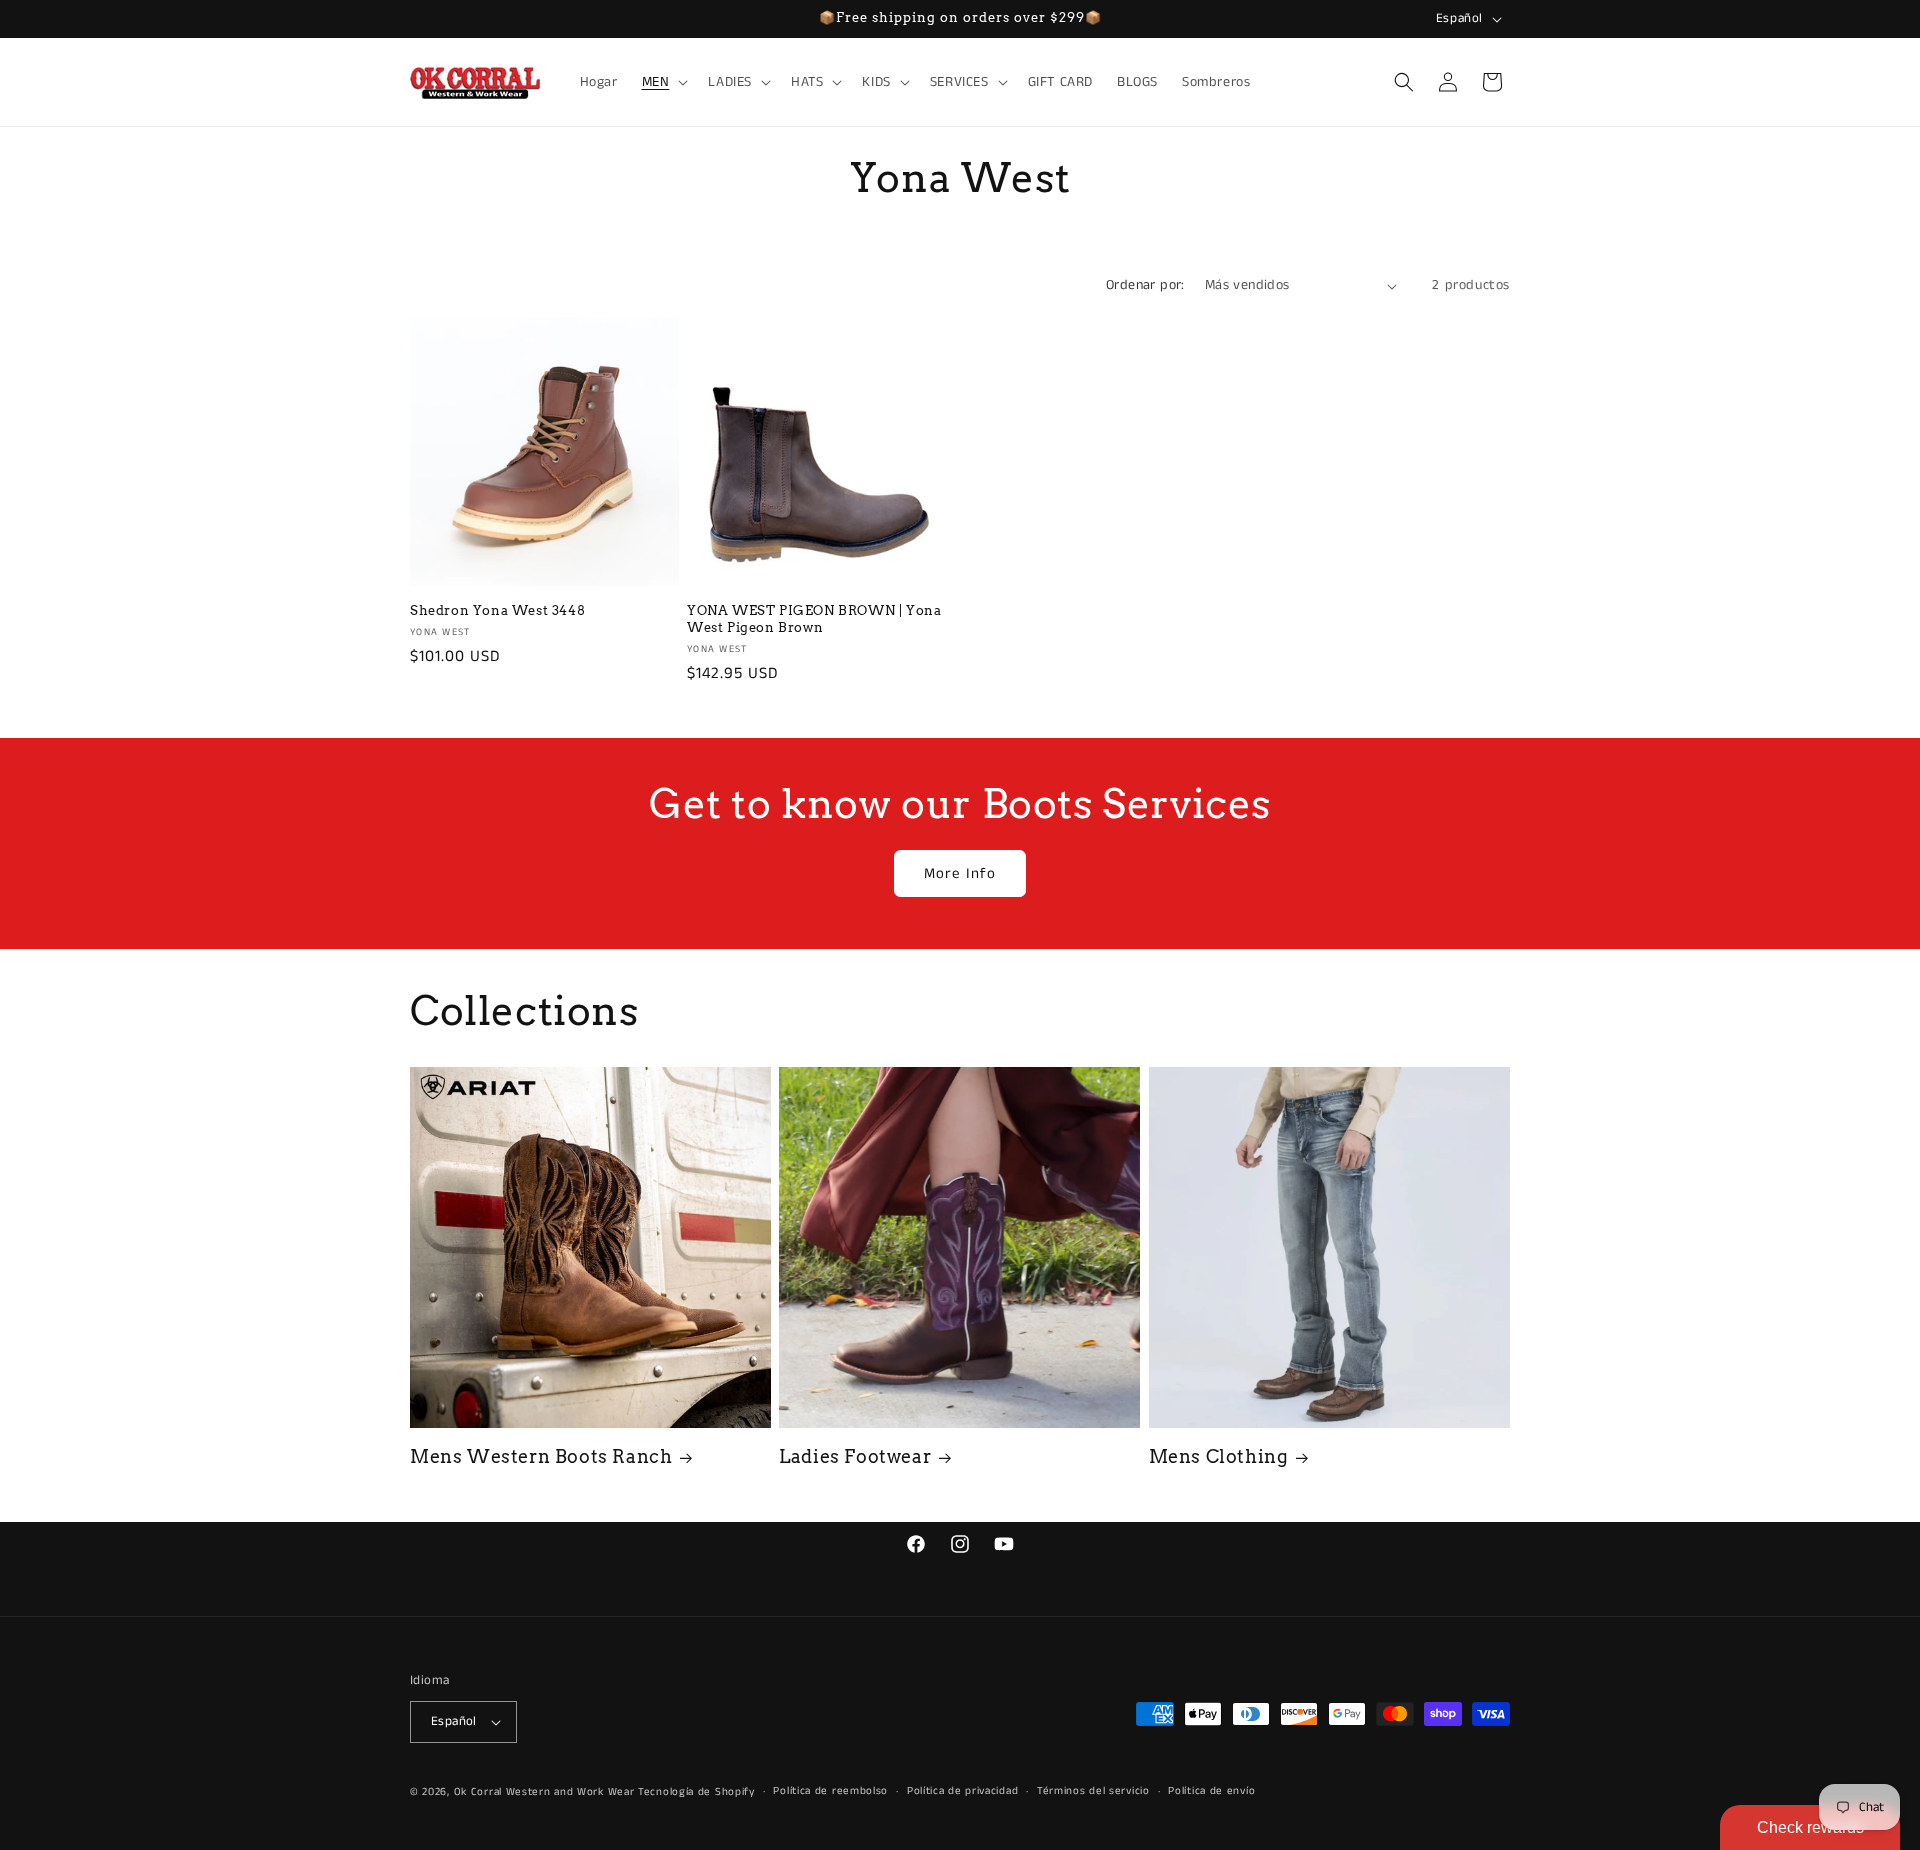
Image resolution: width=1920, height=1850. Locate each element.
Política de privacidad (962, 1791)
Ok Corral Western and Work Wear (544, 1792)
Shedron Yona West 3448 (497, 610)
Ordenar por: (1145, 285)
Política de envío (1211, 1791)
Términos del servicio (1093, 1791)
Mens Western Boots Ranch (541, 1456)
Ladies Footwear (855, 1456)
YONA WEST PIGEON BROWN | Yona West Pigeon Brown (814, 619)
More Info (960, 873)
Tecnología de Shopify (696, 1792)
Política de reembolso (830, 1791)
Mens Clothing (1219, 1456)
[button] (663, 82)
